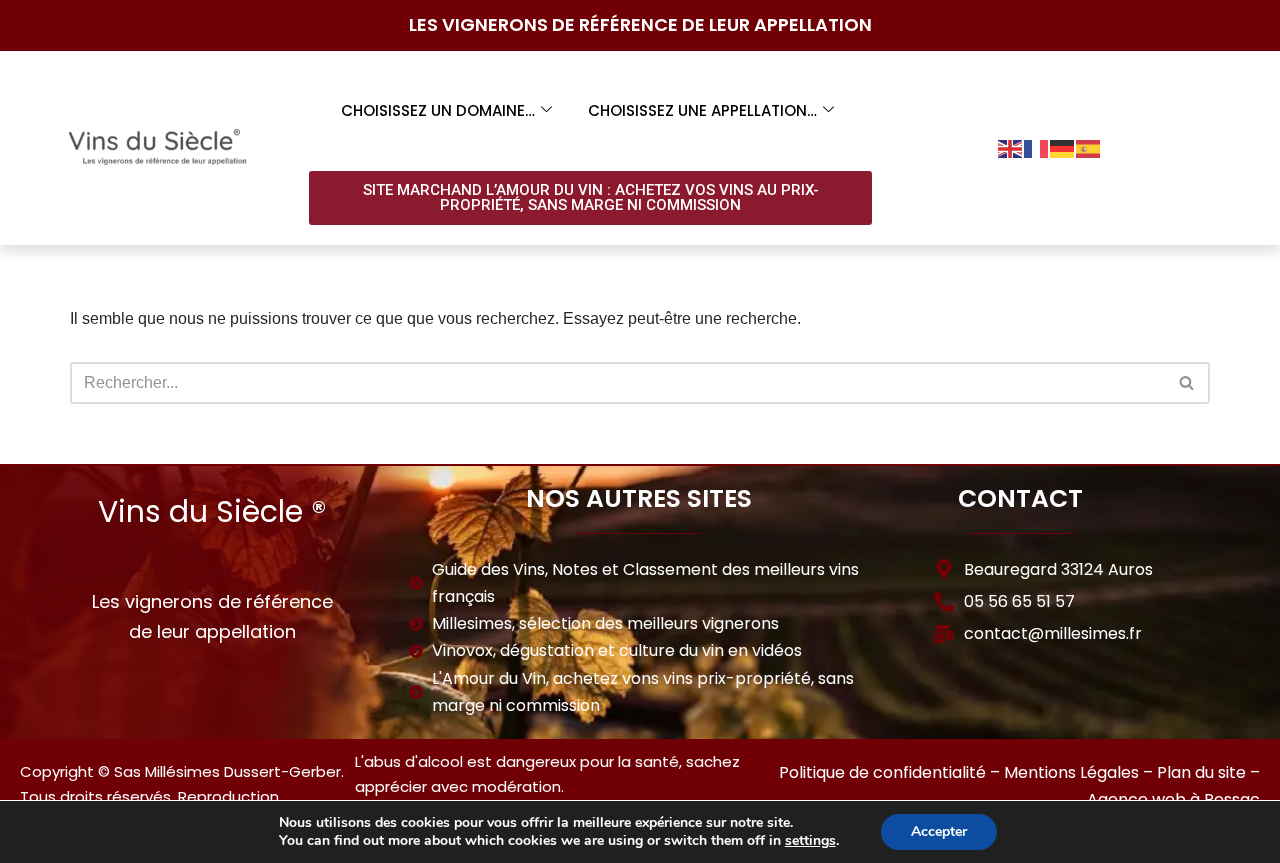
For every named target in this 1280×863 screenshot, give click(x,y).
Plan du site (1201, 772)
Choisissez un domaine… (438, 110)
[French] (1037, 147)
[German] (1063, 147)
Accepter (939, 831)
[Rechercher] (1187, 383)
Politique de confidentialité (882, 772)
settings (810, 841)
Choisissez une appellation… (702, 110)
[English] (1011, 147)
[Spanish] (1089, 147)
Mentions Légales (1071, 772)
